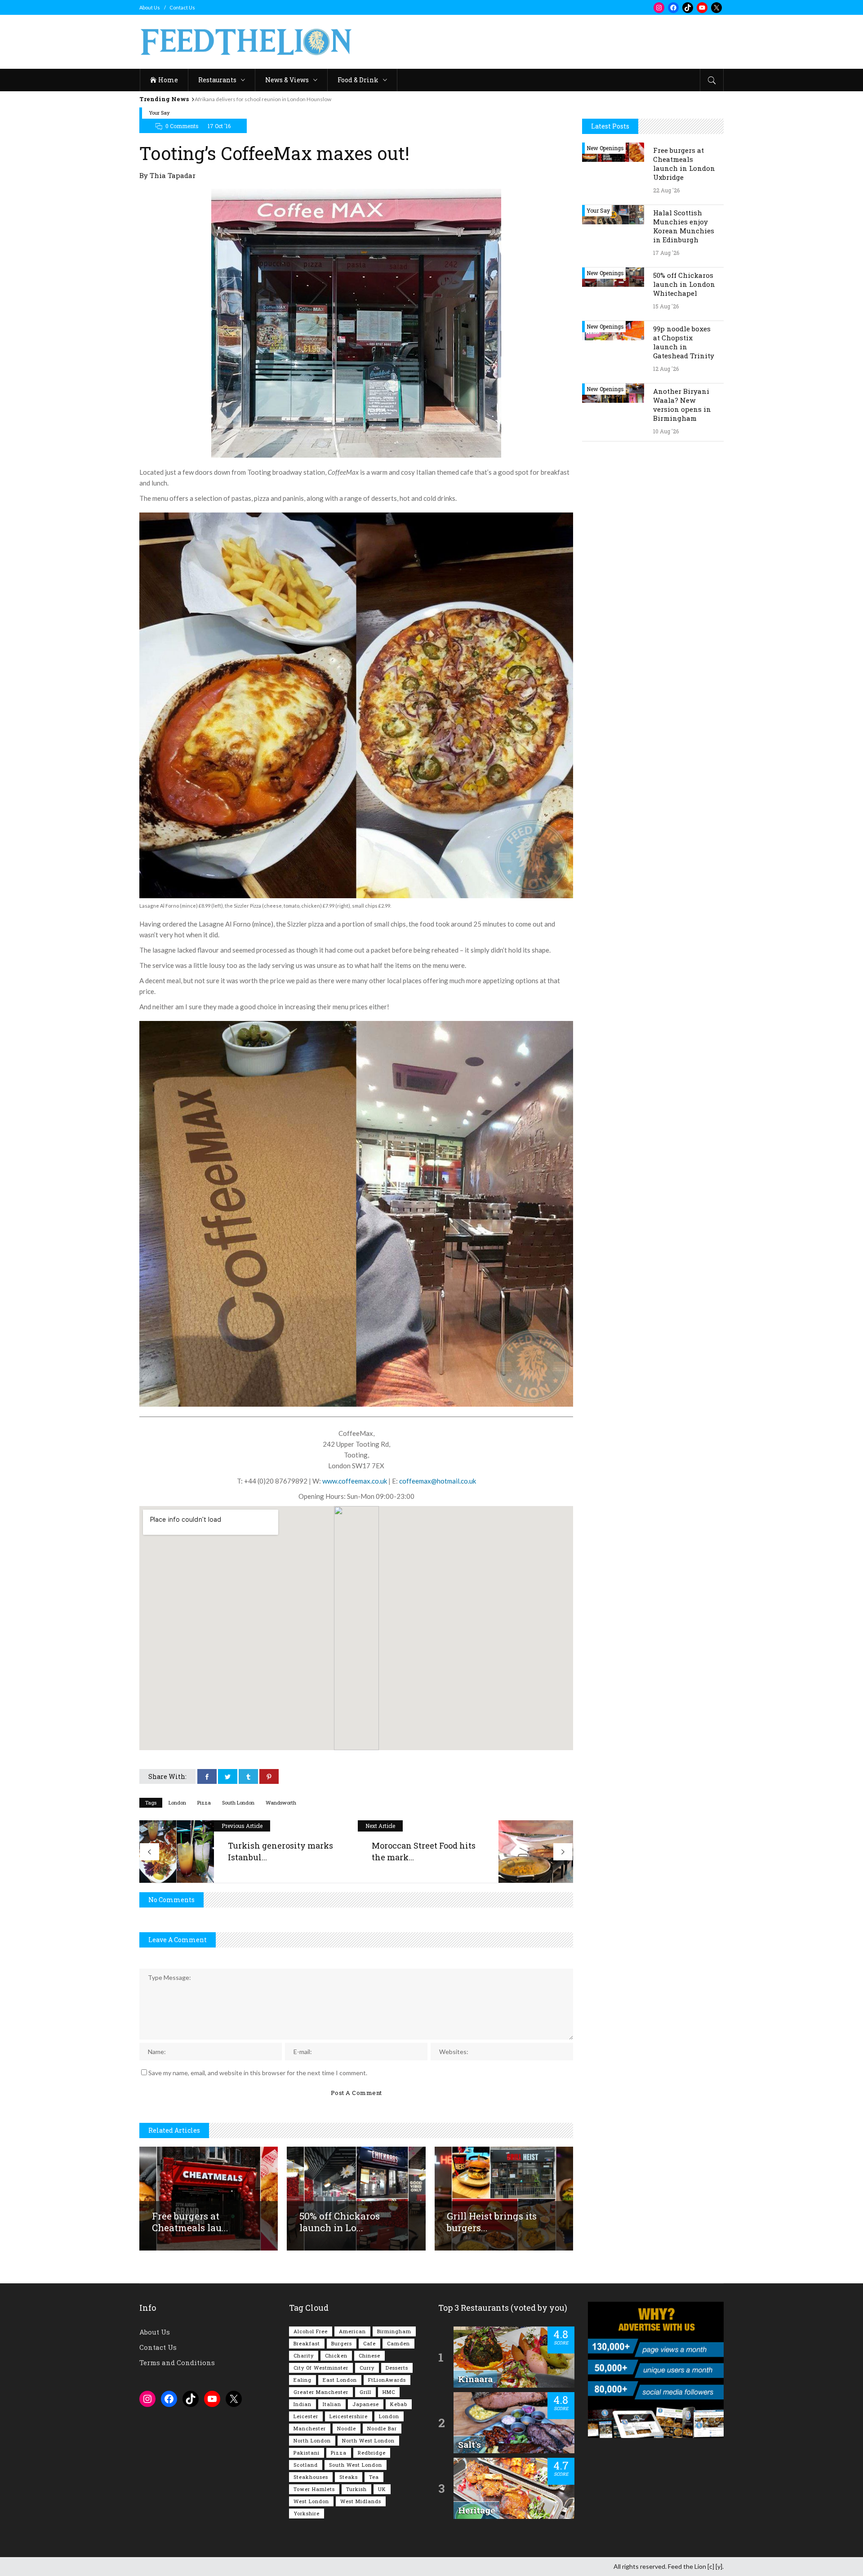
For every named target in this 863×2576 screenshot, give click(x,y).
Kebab (399, 2404)
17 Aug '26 (666, 253)
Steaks (349, 2477)
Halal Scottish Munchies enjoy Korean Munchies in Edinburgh (684, 226)
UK (382, 2489)
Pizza (204, 1803)
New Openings (605, 148)
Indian (302, 2404)
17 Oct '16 (219, 126)
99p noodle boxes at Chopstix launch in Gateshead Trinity (684, 342)
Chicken (336, 2355)
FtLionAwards (387, 2380)
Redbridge (372, 2453)
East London (340, 2380)
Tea (374, 2477)
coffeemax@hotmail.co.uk (438, 1481)
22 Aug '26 (666, 190)
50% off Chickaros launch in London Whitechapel (684, 284)
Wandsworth (281, 1803)
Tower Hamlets (314, 2489)
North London (312, 2440)
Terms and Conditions (177, 2362)
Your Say (159, 113)
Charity (304, 2355)
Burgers (342, 2343)
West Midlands (361, 2501)
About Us (150, 7)
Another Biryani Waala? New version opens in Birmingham (682, 405)
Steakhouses (311, 2477)
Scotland (306, 2465)
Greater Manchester (321, 2392)
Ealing (302, 2380)
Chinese (369, 2355)
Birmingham (394, 2331)
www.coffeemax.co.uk (355, 1481)
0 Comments (182, 126)
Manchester (310, 2428)
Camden (398, 2343)
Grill (365, 2392)
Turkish (356, 2489)
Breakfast (307, 2343)
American (352, 2331)
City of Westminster (321, 2368)
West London (311, 2501)
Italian (332, 2404)
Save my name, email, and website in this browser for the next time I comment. (258, 2073)
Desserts (397, 2368)
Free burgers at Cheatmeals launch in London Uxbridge (684, 164)
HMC (389, 2392)
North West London (368, 2440)
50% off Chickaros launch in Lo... (340, 2222)
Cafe (369, 2343)
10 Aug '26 (666, 431)
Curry (367, 2368)
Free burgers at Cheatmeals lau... (190, 2222)
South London (238, 1803)
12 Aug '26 (666, 369)
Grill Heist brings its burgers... (492, 2222)
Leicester (306, 2416)
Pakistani (307, 2453)
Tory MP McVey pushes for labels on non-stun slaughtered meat (271, 99)
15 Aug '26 (666, 306)
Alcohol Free (311, 2331)
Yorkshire (307, 2513)
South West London (356, 2465)
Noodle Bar (382, 2428)
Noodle (347, 2428)
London (177, 1803)
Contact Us (182, 7)
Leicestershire (349, 2416)
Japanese (366, 2404)
